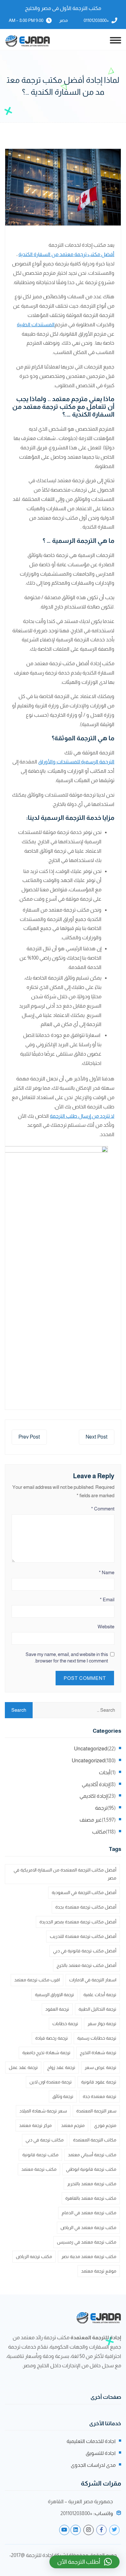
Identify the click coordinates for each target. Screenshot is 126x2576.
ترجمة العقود (57, 2009)
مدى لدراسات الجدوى (93, 2465)
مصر (63, 20)
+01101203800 (96, 20)
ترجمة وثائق (63, 2096)
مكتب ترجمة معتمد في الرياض (88, 2227)
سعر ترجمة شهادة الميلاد (43, 2111)
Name (107, 1572)
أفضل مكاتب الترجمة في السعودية (84, 1892)
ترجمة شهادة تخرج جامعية (46, 2053)
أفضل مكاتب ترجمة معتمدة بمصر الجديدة (78, 1922)
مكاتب (99, 1832)
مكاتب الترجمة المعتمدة (95, 2140)
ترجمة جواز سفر (102, 2024)
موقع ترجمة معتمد (99, 2271)
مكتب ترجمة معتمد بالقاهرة (91, 2198)
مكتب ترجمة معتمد (39, 2169)
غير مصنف (91, 1820)
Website (106, 1627)
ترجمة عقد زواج (61, 2067)
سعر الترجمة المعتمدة (96, 2111)
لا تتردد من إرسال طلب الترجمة (82, 1116)
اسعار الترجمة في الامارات (93, 1980)
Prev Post (29, 1437)
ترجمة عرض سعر (100, 2067)
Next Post (97, 1437)
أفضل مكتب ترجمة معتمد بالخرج (86, 1965)
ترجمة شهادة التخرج (98, 2053)
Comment (103, 1509)
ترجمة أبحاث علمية (100, 1995)
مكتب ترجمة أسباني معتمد (92, 2155)
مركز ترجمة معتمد (35, 2125)
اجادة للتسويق (101, 2453)
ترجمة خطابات (65, 2024)
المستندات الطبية (36, 325)
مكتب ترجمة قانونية (40, 2155)
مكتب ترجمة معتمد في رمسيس (87, 2242)
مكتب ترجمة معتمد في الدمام (89, 2213)
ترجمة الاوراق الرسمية (54, 1995)
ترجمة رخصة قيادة (52, 2038)
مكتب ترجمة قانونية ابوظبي (91, 2169)
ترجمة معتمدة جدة (100, 2096)
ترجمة (101, 1808)
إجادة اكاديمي (93, 1796)
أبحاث (105, 1772)
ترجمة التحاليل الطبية (97, 2009)
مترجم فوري (105, 2125)
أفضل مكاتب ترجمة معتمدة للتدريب (83, 1936)
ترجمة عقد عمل (23, 2067)
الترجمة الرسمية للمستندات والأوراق (76, 762)
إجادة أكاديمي (96, 1784)
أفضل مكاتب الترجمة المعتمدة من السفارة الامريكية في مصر (65, 1874)
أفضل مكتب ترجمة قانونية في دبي (85, 1951)
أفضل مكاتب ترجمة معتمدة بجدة (86, 1907)
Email (107, 1599)
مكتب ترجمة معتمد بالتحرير (92, 2184)
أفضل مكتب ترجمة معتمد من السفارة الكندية (66, 254)
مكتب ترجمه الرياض (34, 2256)
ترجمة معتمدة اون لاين (51, 2082)
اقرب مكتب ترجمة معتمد (37, 1980)
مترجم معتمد (73, 2125)
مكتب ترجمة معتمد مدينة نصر (89, 2256)
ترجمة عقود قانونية (99, 2082)
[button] (84, 2562)
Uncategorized (91, 1749)
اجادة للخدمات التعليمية (91, 2441)
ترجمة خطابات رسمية (97, 2038)
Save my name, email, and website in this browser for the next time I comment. (67, 1657)
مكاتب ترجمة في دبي (45, 2140)
